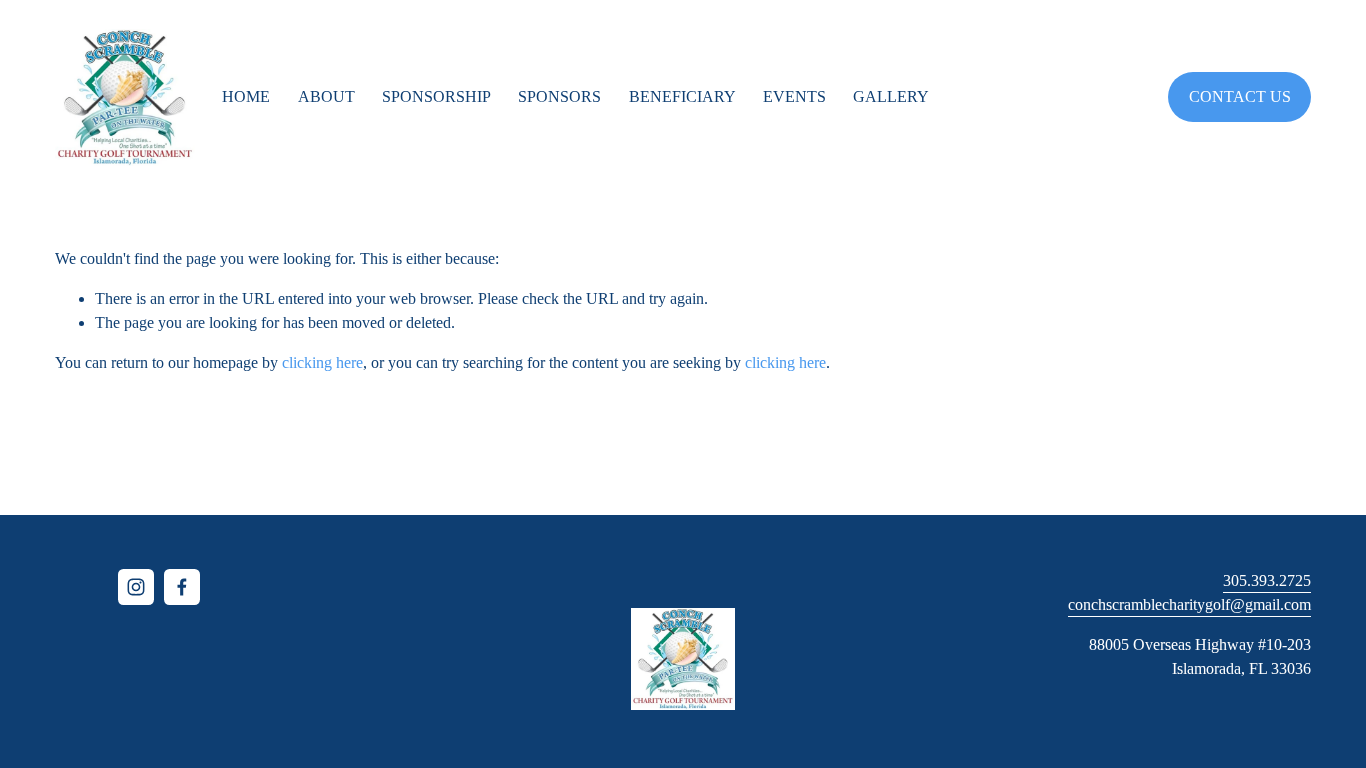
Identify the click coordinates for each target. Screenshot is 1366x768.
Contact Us (1240, 96)
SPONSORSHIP (436, 96)
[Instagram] (136, 587)
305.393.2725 (1267, 580)
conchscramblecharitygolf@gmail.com (1189, 604)
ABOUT (326, 96)
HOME (246, 96)
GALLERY (891, 96)
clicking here (322, 362)
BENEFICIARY (682, 96)
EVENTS (794, 96)
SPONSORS (559, 96)
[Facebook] (182, 587)
